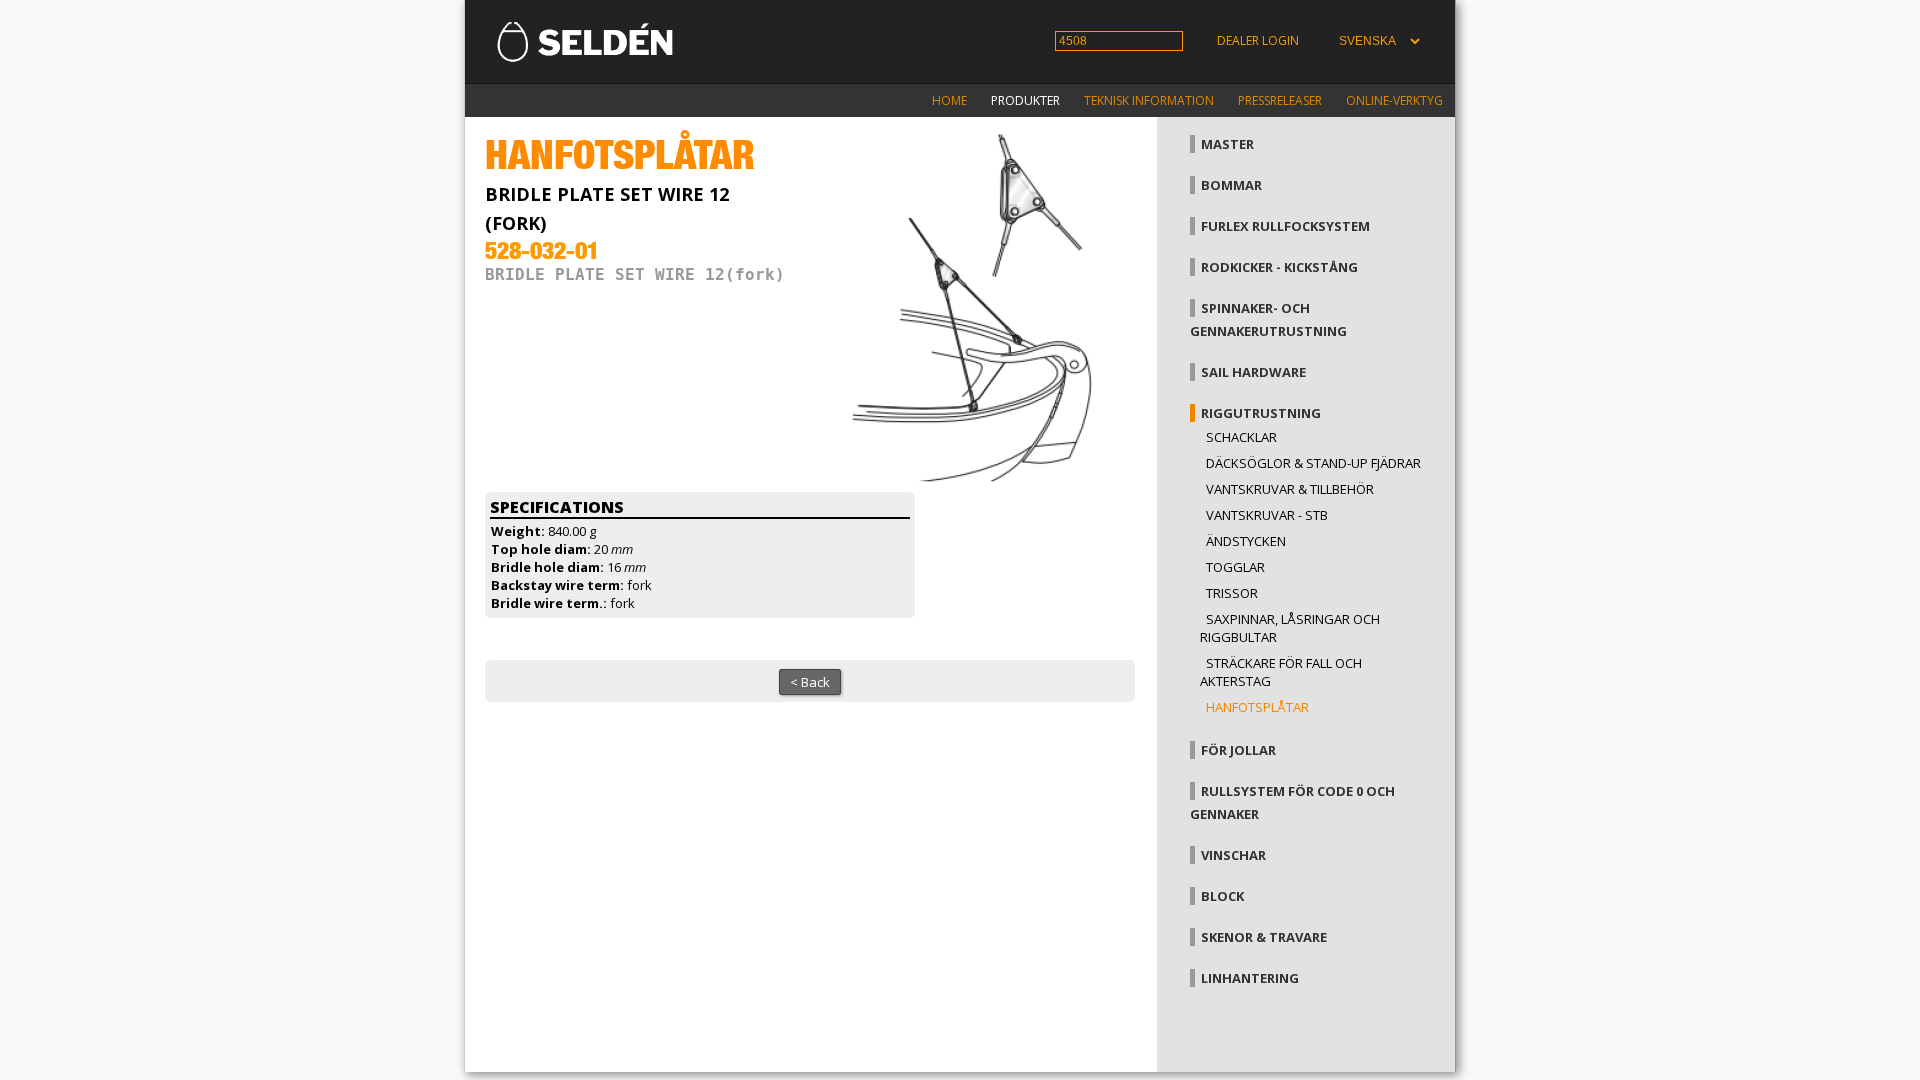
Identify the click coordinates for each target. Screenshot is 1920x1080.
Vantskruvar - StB (1267, 515)
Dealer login (1258, 40)
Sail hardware (1253, 372)
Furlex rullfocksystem (1285, 226)
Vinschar (1233, 855)
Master (1227, 144)
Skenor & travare (1264, 937)
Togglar (1235, 567)
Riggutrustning (1261, 413)
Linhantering (1250, 978)
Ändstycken (1246, 541)
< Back (810, 682)
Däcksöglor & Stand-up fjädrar (1313, 463)
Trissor (1232, 593)
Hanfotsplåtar (1257, 707)
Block (1222, 896)
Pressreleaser (1280, 100)
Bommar (1231, 185)
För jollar (1238, 750)
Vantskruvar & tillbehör (1290, 489)
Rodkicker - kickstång (1279, 267)
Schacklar (1241, 437)
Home (949, 100)
